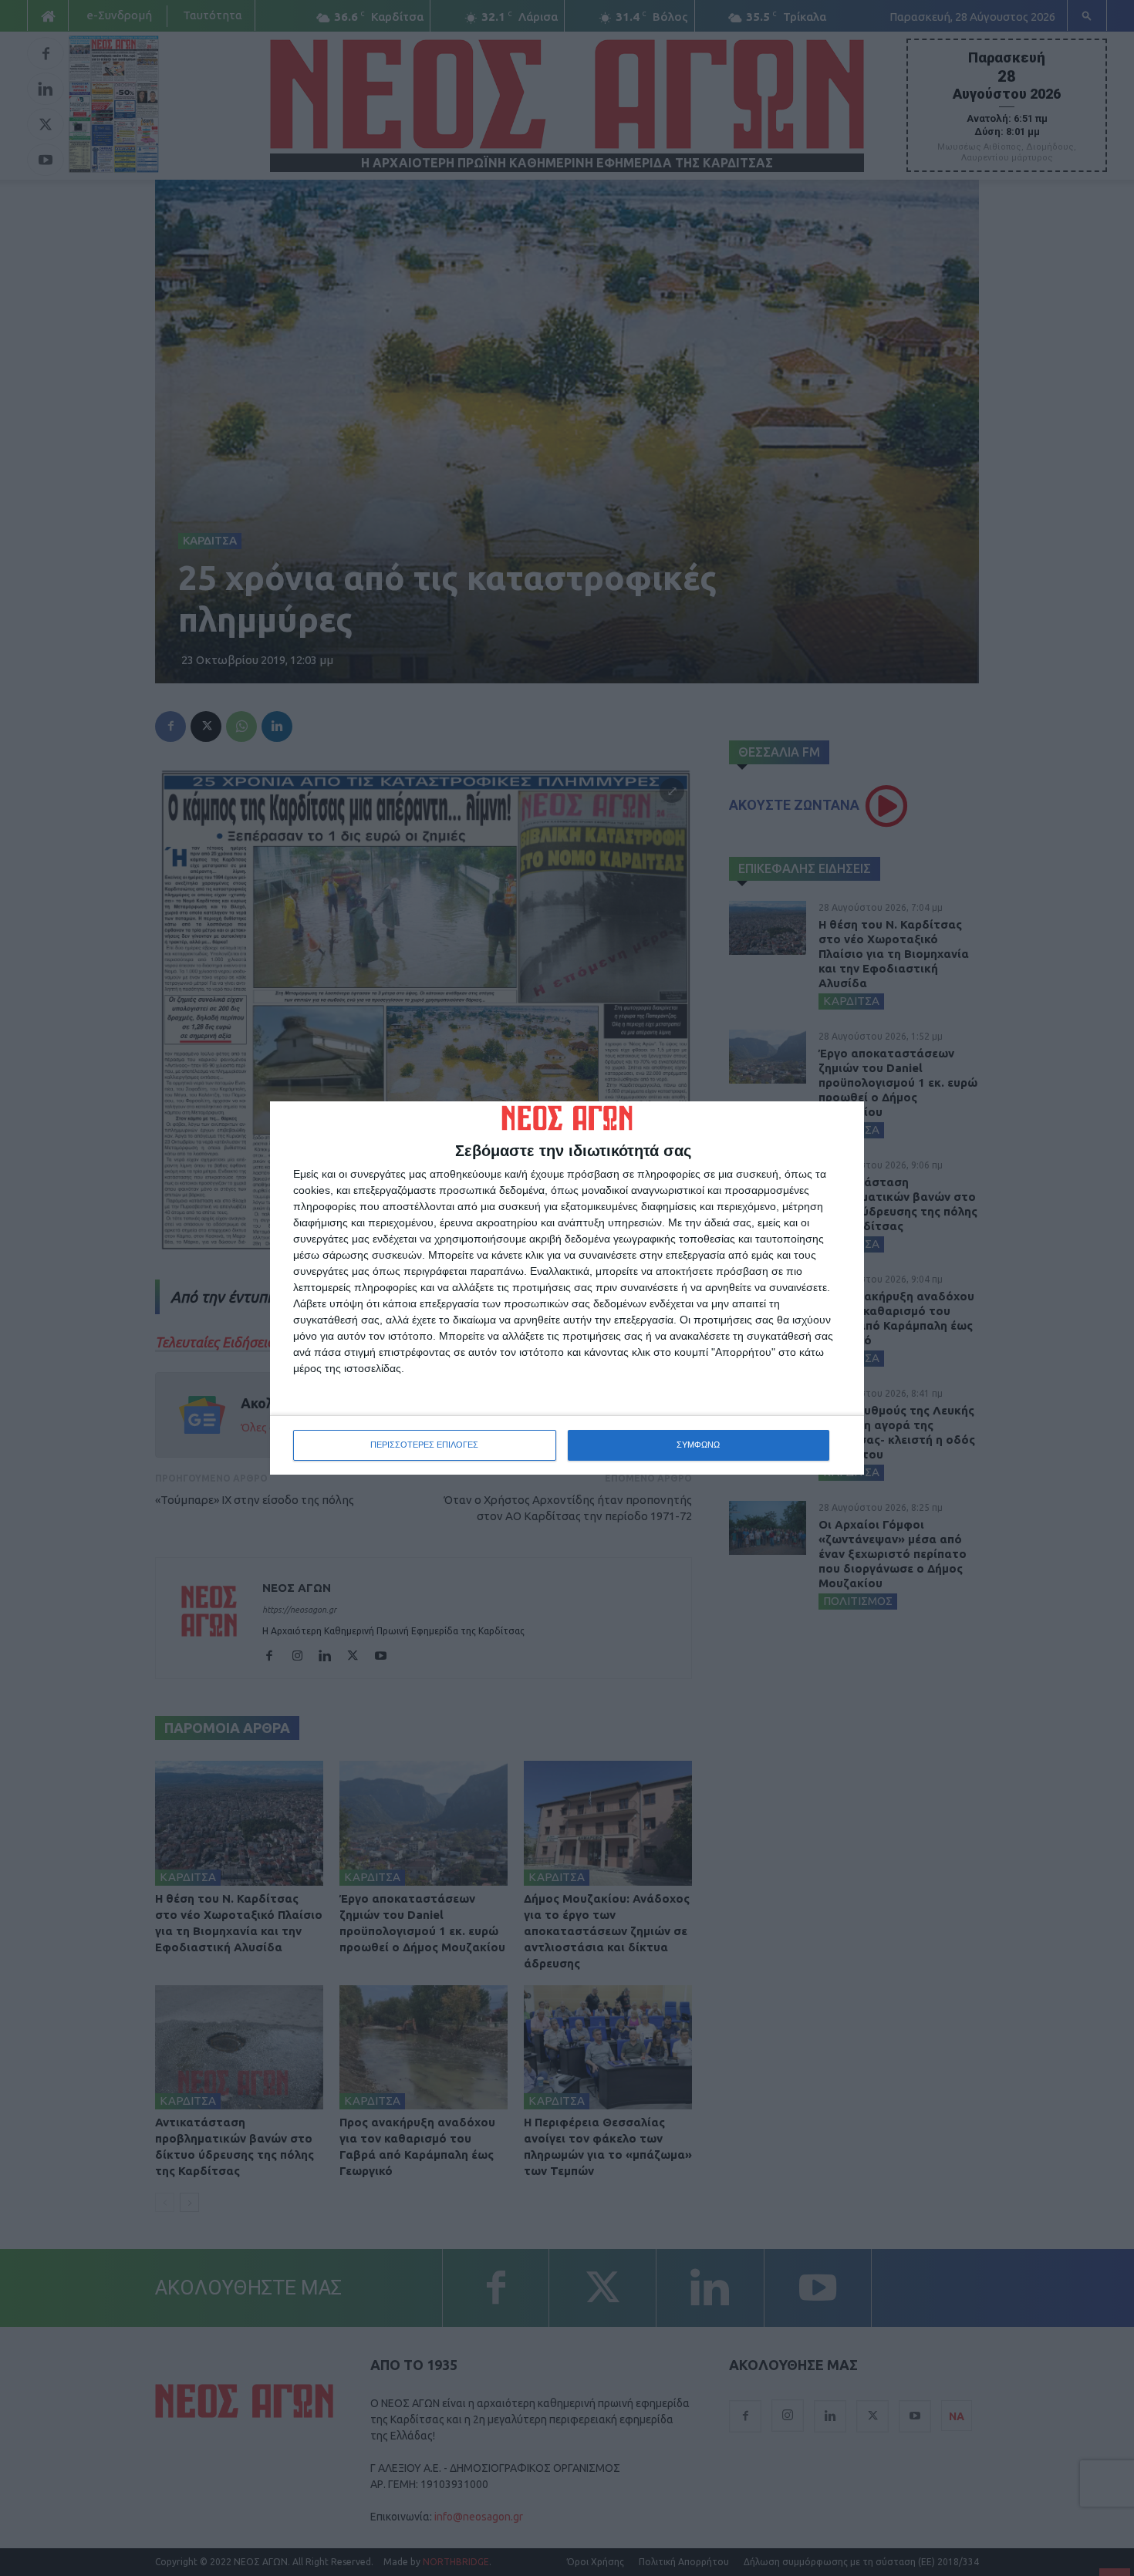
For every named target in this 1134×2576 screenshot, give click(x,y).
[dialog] (567, 1288)
